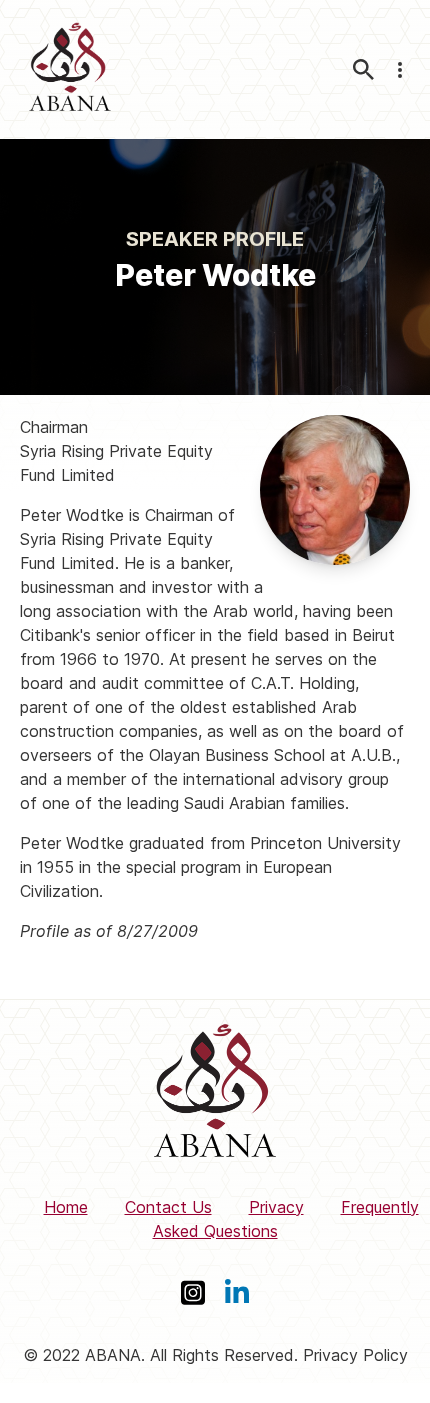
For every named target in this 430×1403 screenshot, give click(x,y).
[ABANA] (70, 69)
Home (66, 1207)
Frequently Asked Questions (286, 1219)
